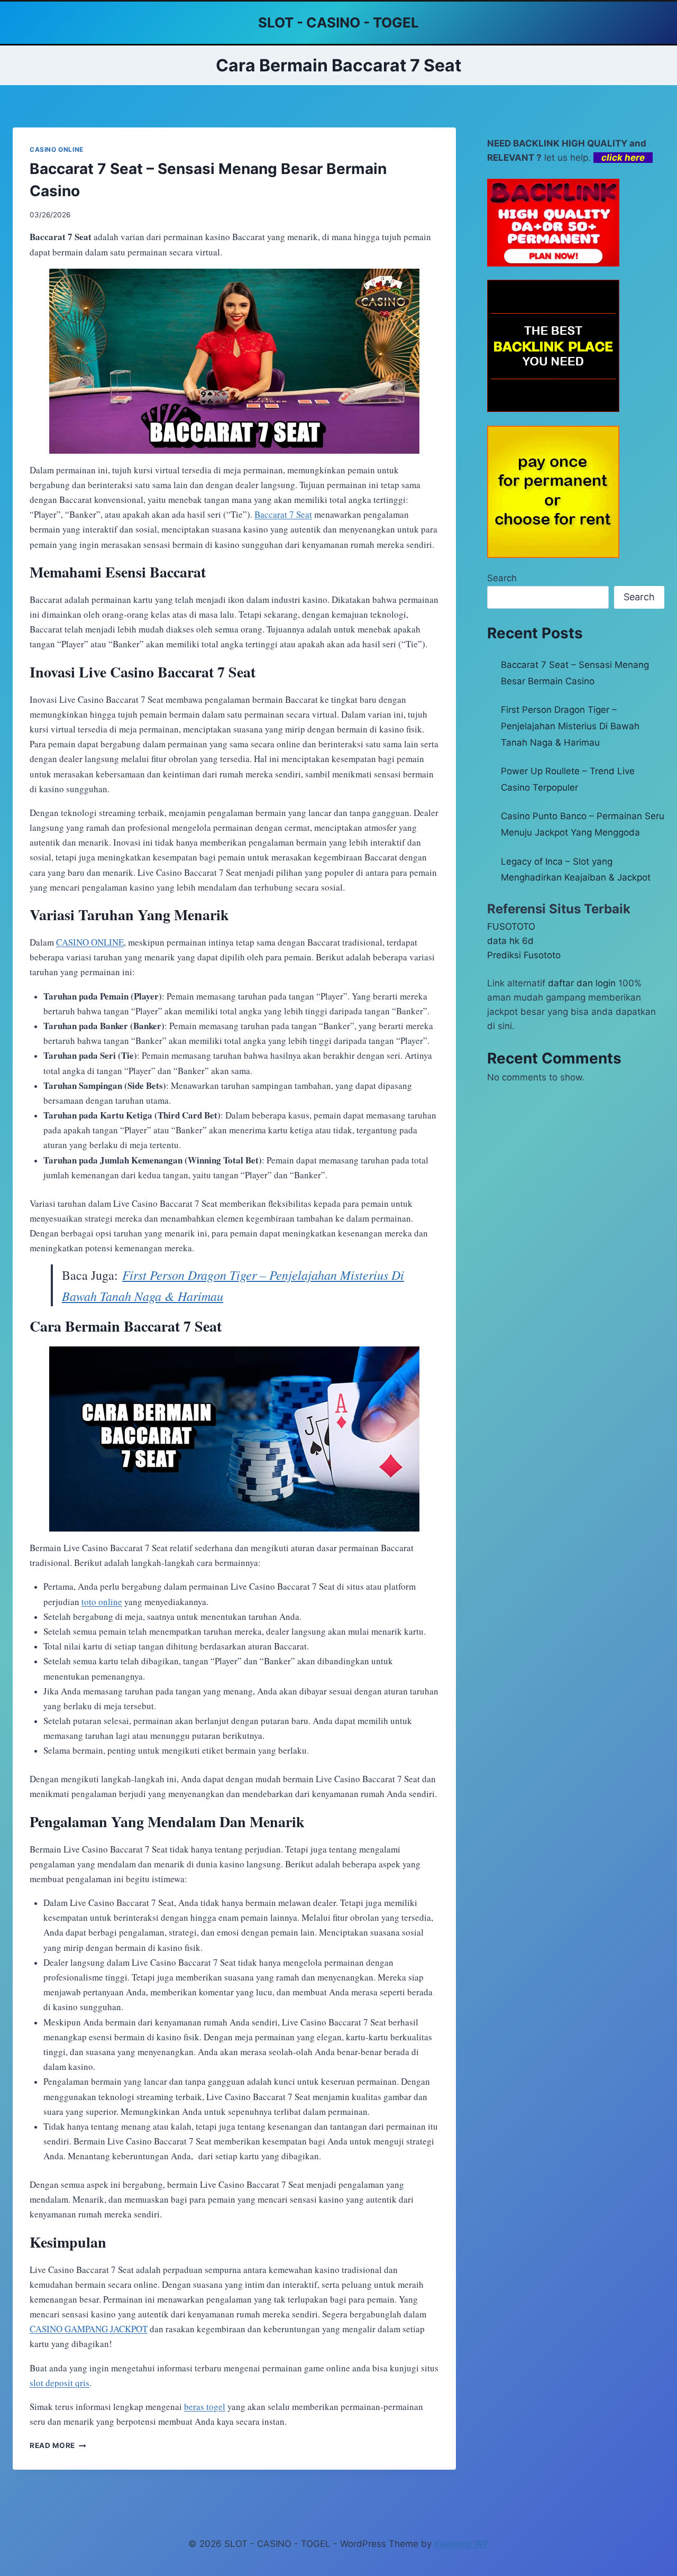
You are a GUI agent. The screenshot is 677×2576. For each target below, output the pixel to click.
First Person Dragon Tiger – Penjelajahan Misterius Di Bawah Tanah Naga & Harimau (570, 726)
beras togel (205, 2407)
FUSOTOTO (511, 927)
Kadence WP (461, 2544)
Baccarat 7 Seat (283, 514)
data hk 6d (510, 941)
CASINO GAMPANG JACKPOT (89, 2329)
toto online (102, 1602)
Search (502, 578)
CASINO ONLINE (57, 149)
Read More (58, 2445)
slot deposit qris (60, 2383)
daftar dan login (582, 983)
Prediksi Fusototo (524, 955)
